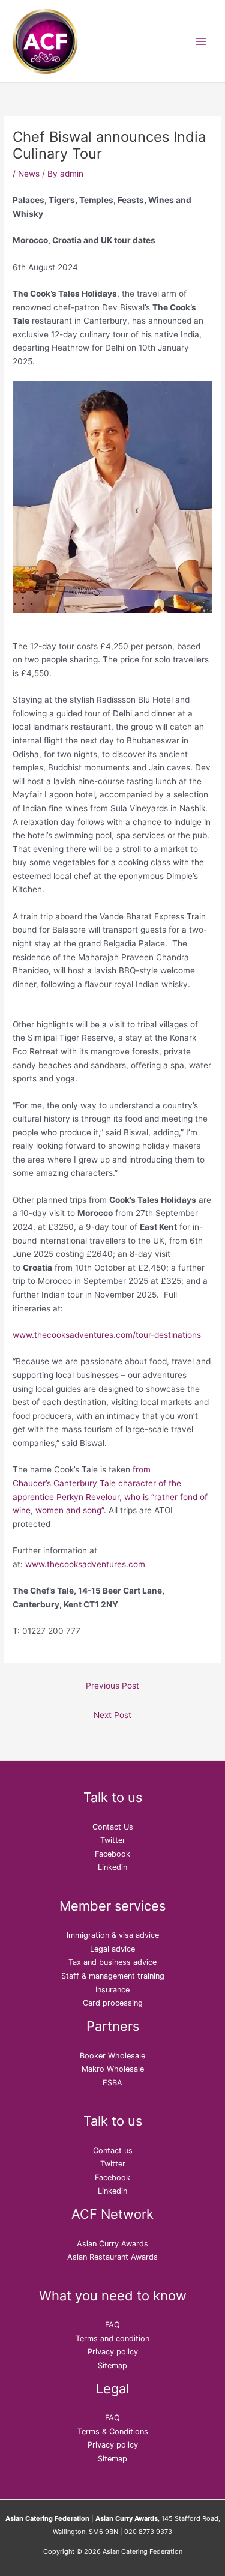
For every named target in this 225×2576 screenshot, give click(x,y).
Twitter (113, 1840)
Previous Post (112, 1686)
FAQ (112, 2325)
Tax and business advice (112, 1962)
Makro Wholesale (113, 2069)
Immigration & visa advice (113, 1935)
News (29, 174)
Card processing (113, 2003)
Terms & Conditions (113, 2432)
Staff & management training (113, 1976)
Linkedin (112, 1867)
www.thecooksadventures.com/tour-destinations (107, 1335)
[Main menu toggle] (201, 41)
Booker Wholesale (112, 2056)
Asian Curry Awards (112, 2244)
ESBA (112, 2083)
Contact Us (113, 1827)
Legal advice (112, 1949)
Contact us (113, 2151)
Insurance (112, 1990)
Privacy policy (113, 2352)
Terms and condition (112, 2339)
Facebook (112, 1854)
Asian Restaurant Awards (112, 2257)
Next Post (112, 1715)
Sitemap (112, 2366)
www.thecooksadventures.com (85, 1564)
